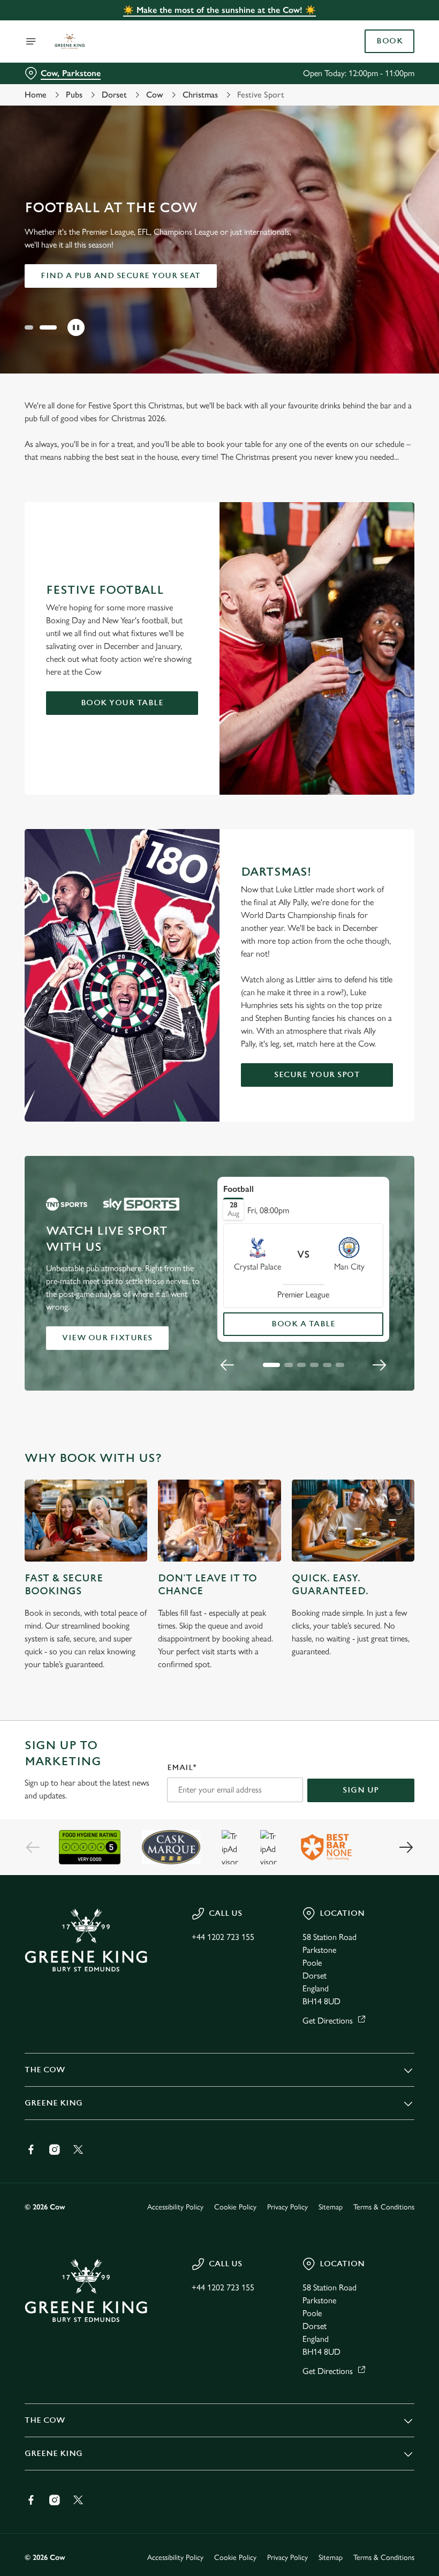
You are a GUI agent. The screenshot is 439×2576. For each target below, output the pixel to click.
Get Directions (328, 2021)
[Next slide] (406, 1847)
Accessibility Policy (175, 2207)
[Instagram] (55, 2149)
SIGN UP (361, 1790)
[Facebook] (31, 2149)
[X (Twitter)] (78, 2149)
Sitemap (331, 2207)
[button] (29, 327)
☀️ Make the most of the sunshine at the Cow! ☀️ (219, 10)
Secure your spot (317, 1075)
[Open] (31, 41)
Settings (391, 1365)
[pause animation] (76, 327)
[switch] (166, 1326)
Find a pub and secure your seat (121, 276)
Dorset (114, 95)
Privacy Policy (287, 2207)
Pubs (74, 95)
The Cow (45, 2070)
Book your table (122, 703)
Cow (155, 95)
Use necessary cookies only (217, 1399)
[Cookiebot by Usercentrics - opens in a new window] (380, 1169)
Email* (182, 1768)
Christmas (200, 95)
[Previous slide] (33, 1847)
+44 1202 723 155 (223, 1937)
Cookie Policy (235, 2207)
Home (36, 95)
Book (389, 41)
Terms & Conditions (384, 2207)
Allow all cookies (358, 1399)
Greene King (54, 2103)
